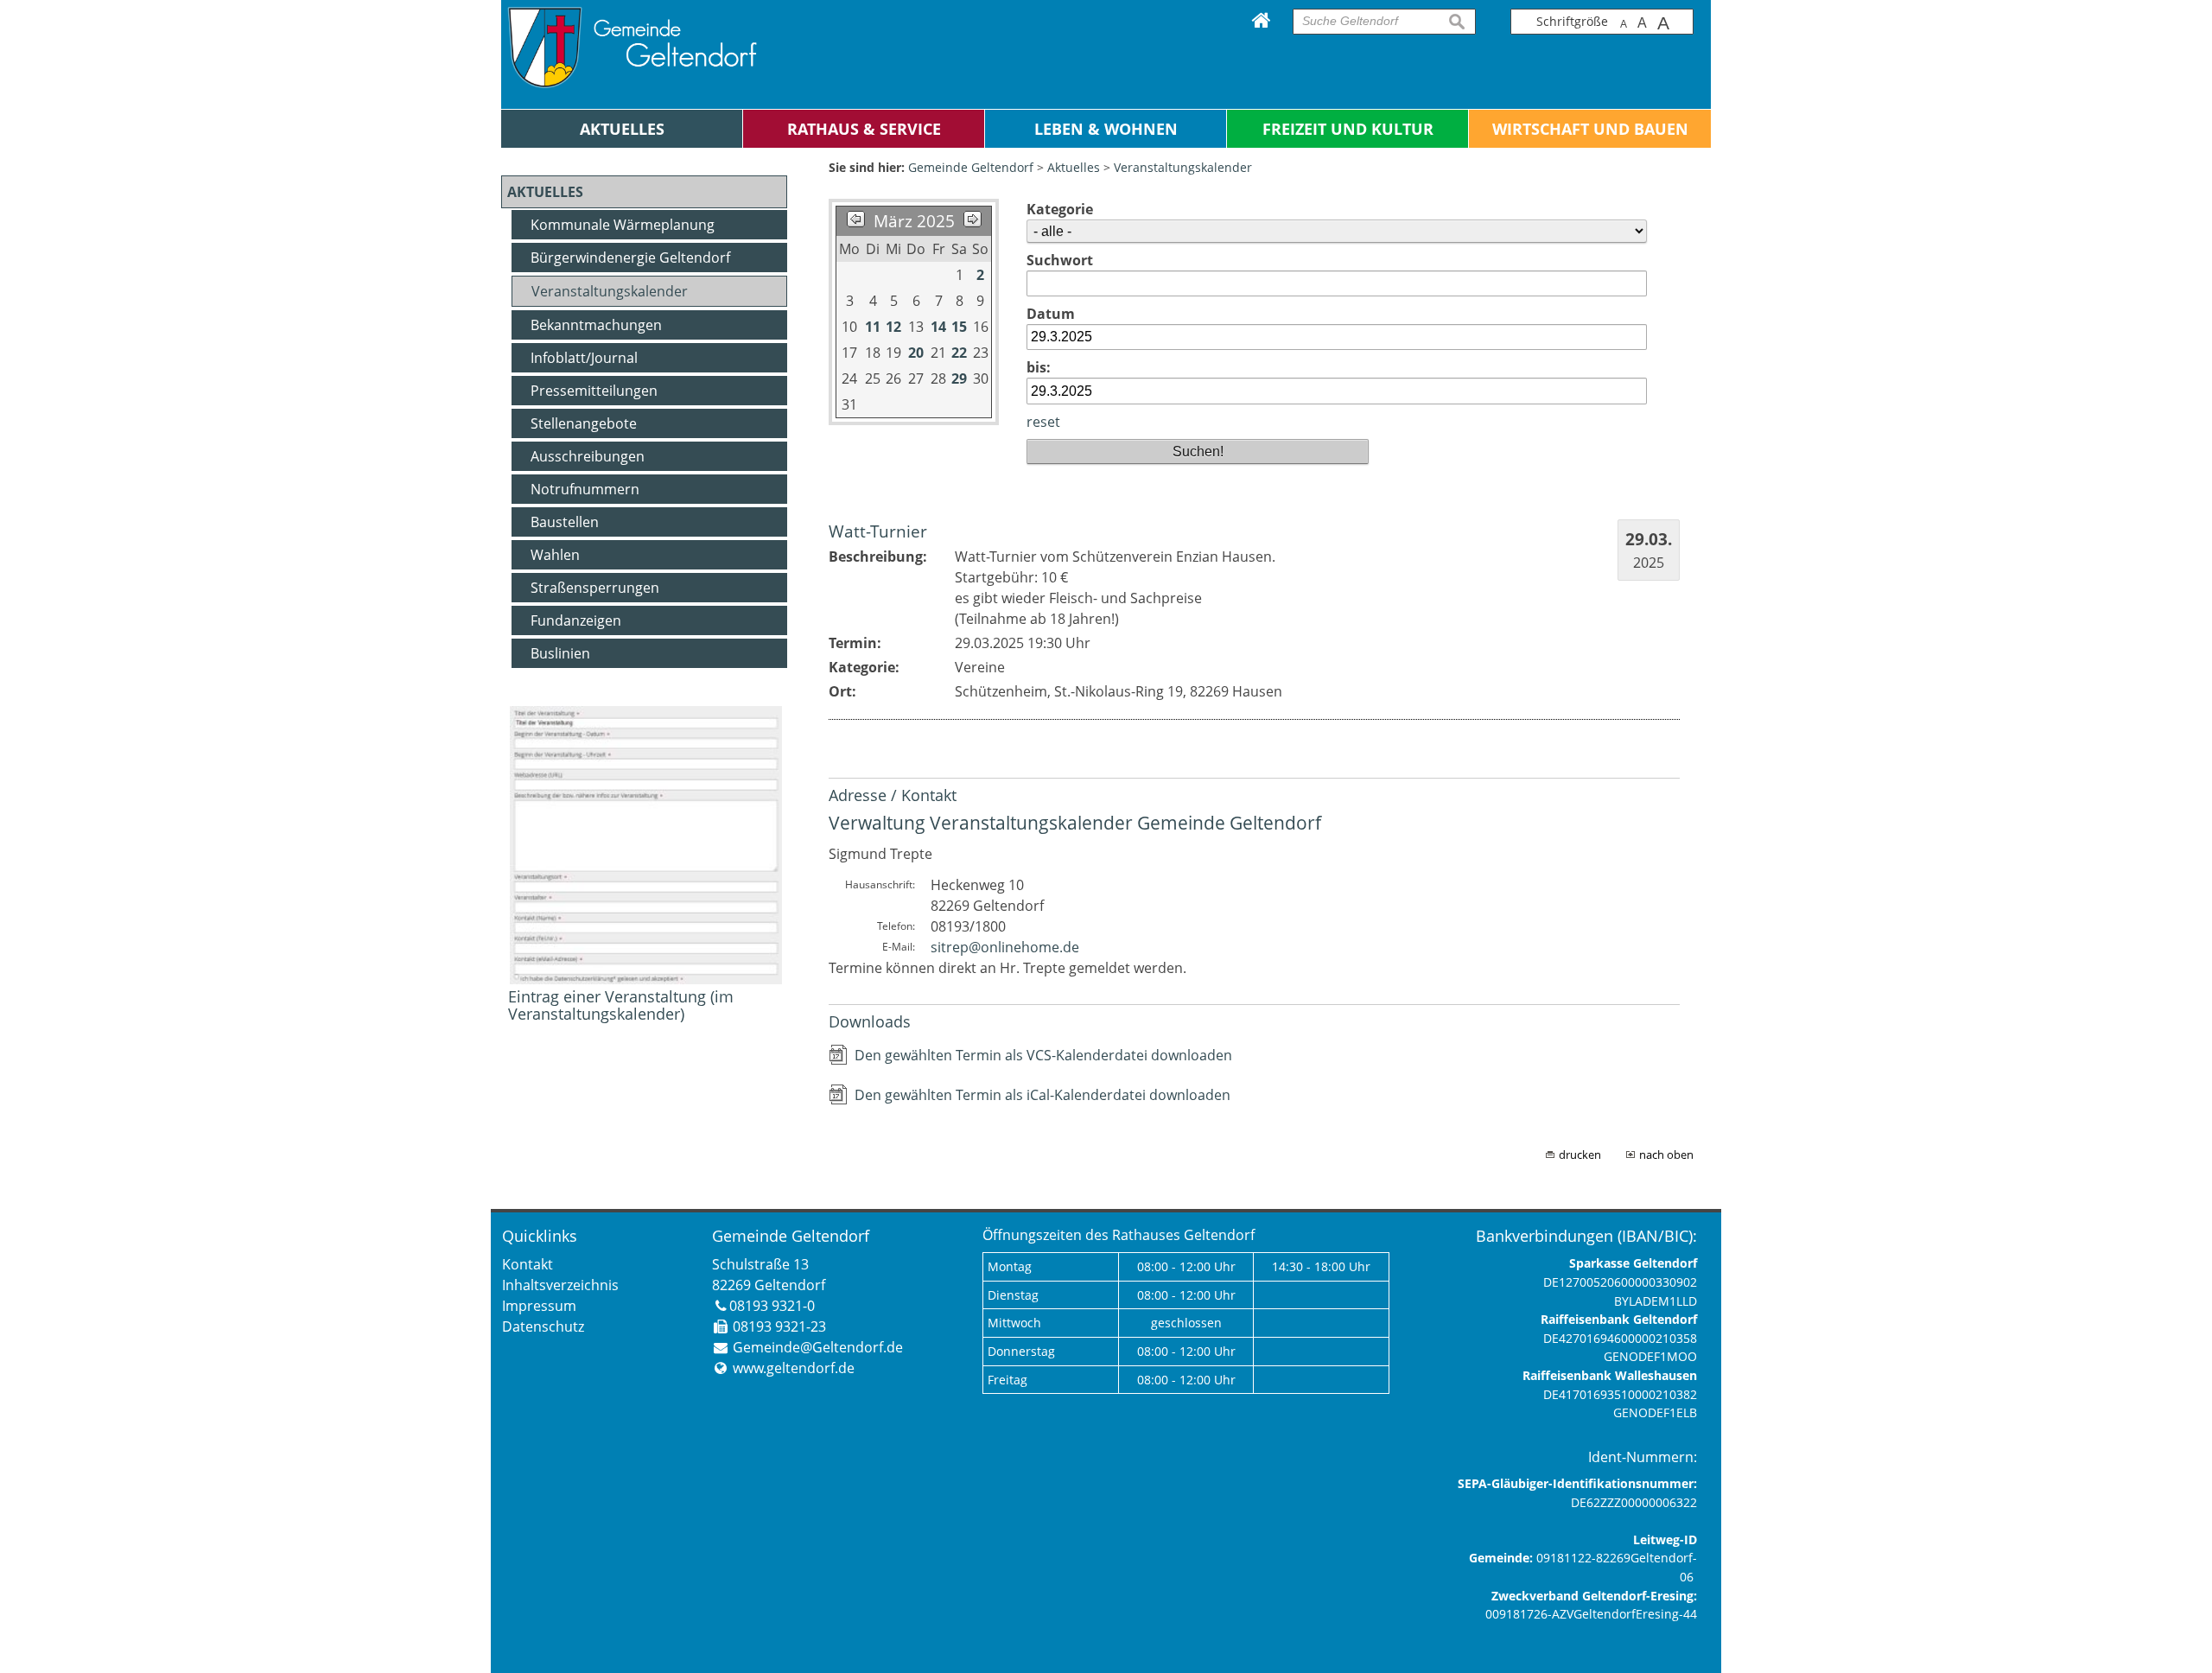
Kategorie (1060, 209)
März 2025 (914, 221)
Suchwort (1060, 260)
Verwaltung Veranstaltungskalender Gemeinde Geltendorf (1075, 822)
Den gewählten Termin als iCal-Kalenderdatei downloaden (1042, 1095)
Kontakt (528, 1264)
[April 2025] (973, 221)
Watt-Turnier (878, 531)
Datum (1051, 314)
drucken (1580, 1155)
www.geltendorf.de (794, 1368)
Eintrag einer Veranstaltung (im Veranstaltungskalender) (621, 1005)
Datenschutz (543, 1326)
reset (1043, 422)
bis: (1039, 367)
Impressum (539, 1306)
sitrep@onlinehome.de (1005, 947)
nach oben (1666, 1155)
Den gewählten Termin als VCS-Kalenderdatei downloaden (1043, 1055)
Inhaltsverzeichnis (560, 1285)
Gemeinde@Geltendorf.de (818, 1347)
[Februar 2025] (856, 221)
